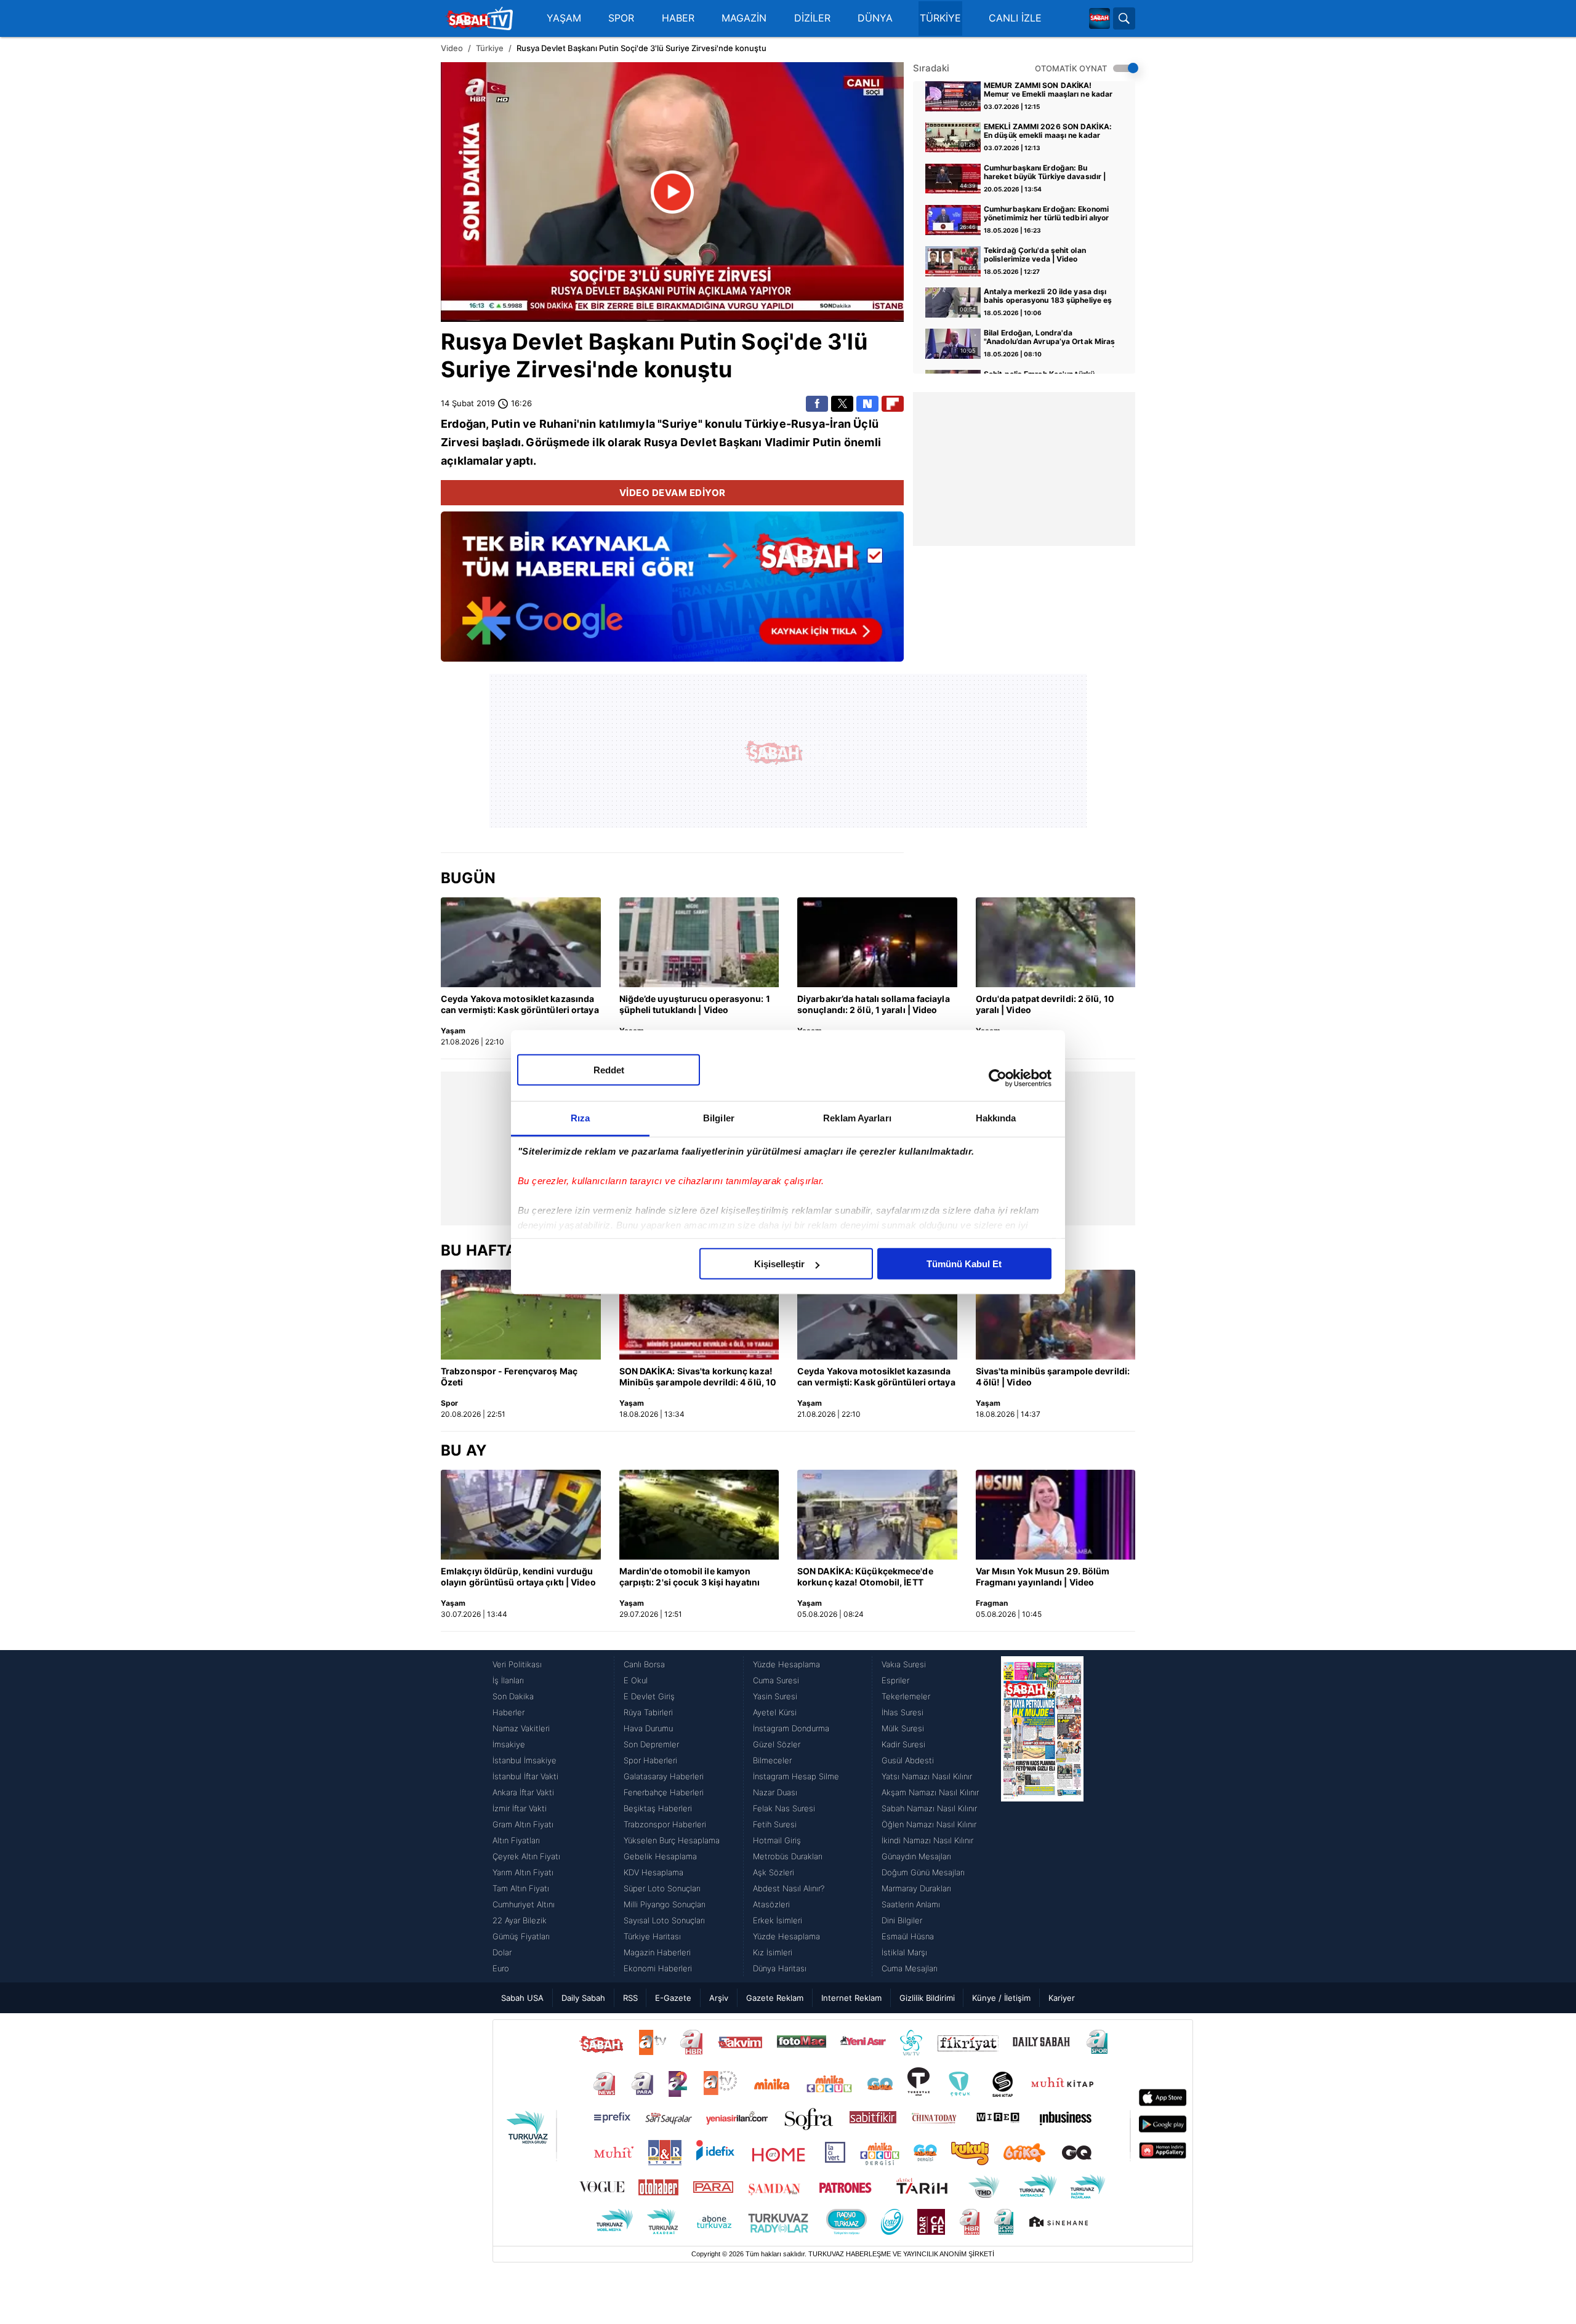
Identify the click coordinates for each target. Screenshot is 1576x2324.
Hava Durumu (648, 1728)
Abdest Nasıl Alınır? (789, 1888)
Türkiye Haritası (652, 1936)
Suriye (476, 369)
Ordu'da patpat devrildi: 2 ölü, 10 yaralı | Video (1045, 1004)
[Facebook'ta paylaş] (817, 404)
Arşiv (719, 1998)
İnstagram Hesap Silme (796, 1776)
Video (452, 48)
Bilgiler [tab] (719, 1118)
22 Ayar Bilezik (520, 1920)
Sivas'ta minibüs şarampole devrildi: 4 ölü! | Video (1053, 1376)
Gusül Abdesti (908, 1760)
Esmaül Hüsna (908, 1936)
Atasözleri (771, 1904)
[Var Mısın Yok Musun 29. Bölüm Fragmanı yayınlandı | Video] (1056, 1515)
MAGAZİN (744, 18)
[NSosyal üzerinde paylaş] (867, 404)
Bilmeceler (772, 1760)
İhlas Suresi (903, 1712)
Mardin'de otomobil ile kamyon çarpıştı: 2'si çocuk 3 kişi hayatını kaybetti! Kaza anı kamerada (690, 1577)
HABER (678, 18)
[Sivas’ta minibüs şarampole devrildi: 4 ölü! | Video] (1056, 1315)
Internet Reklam (851, 1998)
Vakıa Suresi (904, 1664)
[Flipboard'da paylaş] (893, 404)
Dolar (502, 1952)
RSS (630, 1998)
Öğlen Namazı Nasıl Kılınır (929, 1824)
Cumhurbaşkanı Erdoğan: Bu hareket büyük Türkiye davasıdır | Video (1045, 173)
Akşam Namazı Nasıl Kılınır (930, 1792)
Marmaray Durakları (916, 1888)
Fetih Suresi (775, 1824)
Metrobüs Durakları (788, 1856)
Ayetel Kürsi (775, 1712)
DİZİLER (812, 18)
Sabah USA (522, 1998)
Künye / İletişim (1001, 1998)
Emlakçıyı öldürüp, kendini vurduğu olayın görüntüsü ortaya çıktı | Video (518, 1577)
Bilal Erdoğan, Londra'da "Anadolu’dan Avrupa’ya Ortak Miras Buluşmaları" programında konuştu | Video (1049, 338)
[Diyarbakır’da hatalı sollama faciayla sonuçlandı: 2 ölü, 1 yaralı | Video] (877, 942)
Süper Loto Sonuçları (662, 1888)
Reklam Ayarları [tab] (857, 1118)
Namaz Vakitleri (521, 1728)
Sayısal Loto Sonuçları (664, 1920)
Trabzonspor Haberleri (665, 1824)
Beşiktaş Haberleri (658, 1808)
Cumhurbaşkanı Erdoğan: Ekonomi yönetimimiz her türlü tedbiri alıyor (1047, 214)
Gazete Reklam (775, 1998)
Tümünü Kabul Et (964, 1264)
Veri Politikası (517, 1664)
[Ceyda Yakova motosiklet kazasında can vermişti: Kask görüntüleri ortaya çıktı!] (521, 942)
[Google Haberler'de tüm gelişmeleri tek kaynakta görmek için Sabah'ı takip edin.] (672, 593)
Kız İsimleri (773, 1952)
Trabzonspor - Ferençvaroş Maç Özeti (509, 1376)
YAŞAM (564, 18)
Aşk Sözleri (774, 1872)
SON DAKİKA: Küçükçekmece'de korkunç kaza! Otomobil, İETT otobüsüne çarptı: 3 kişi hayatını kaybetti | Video (866, 1577)
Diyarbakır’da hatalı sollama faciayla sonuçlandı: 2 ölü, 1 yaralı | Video (874, 1004)
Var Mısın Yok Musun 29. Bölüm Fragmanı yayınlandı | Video (1043, 1577)
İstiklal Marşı (904, 1952)
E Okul (636, 1680)
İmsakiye (509, 1744)
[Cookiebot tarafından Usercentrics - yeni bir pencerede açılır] (998, 1078)
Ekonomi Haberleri (658, 1968)
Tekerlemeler (906, 1696)
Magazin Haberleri (657, 1952)
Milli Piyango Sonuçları (665, 1904)
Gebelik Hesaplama (660, 1856)
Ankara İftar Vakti (523, 1792)
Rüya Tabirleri (648, 1712)
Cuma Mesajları (910, 1968)
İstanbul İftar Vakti (525, 1776)
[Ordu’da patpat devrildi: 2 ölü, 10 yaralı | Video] (1056, 942)
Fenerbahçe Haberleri (664, 1792)
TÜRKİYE (940, 18)
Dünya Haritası (780, 1968)
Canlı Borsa (644, 1664)
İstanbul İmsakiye (525, 1760)
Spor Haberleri (650, 1760)
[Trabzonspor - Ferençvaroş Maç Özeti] (521, 1315)
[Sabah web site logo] (1100, 18)
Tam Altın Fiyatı (521, 1888)
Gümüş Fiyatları (521, 1936)
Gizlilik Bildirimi (927, 1998)
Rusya (474, 342)
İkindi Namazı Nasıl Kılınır (927, 1840)
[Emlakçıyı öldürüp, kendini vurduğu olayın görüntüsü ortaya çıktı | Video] (521, 1515)
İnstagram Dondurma (791, 1728)
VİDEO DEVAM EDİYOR (673, 493)
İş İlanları (508, 1680)
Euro (501, 1968)
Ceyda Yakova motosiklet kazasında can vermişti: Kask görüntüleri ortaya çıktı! (520, 1005)
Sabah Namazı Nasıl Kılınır (929, 1808)
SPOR (621, 18)
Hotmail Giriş (777, 1840)
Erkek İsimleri (778, 1920)
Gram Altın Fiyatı (523, 1824)
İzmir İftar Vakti (520, 1808)
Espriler (895, 1680)
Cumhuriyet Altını (524, 1904)
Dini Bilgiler (902, 1920)
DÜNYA (875, 18)
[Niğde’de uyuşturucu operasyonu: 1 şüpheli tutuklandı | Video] (699, 942)
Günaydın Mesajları (916, 1856)
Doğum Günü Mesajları (923, 1872)
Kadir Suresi (903, 1744)
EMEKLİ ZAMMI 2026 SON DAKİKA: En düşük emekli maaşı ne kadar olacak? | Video (1048, 132)
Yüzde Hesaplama (786, 1664)
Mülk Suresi (903, 1728)
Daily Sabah (583, 1998)
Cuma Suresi (776, 1680)
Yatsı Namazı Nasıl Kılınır (927, 1776)
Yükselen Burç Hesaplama (672, 1840)
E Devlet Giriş (649, 1696)
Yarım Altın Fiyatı (523, 1872)
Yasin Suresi (775, 1696)
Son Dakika (513, 1696)
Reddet (609, 1070)
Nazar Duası (775, 1792)
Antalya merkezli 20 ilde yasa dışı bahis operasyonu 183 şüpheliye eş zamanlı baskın (1048, 297)
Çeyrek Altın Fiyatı (526, 1856)
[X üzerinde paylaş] (842, 404)
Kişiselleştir (779, 1264)
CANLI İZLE (1015, 18)
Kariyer (1062, 1998)
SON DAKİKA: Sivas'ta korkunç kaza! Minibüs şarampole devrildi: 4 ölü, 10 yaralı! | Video (698, 1377)
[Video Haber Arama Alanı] (1124, 18)
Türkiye (490, 48)
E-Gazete (673, 1998)
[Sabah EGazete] (1042, 1816)
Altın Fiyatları (516, 1840)
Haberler (509, 1712)
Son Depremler (651, 1744)
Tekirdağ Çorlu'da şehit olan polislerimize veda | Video (1035, 255)
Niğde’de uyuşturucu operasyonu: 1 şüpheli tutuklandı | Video (695, 1004)
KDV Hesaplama (653, 1872)
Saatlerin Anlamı (911, 1904)
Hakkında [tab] (996, 1118)
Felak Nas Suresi (784, 1808)
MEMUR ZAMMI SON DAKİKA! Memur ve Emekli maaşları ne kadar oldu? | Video (1048, 90)
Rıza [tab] (580, 1118)
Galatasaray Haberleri (664, 1776)
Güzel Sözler (777, 1744)
